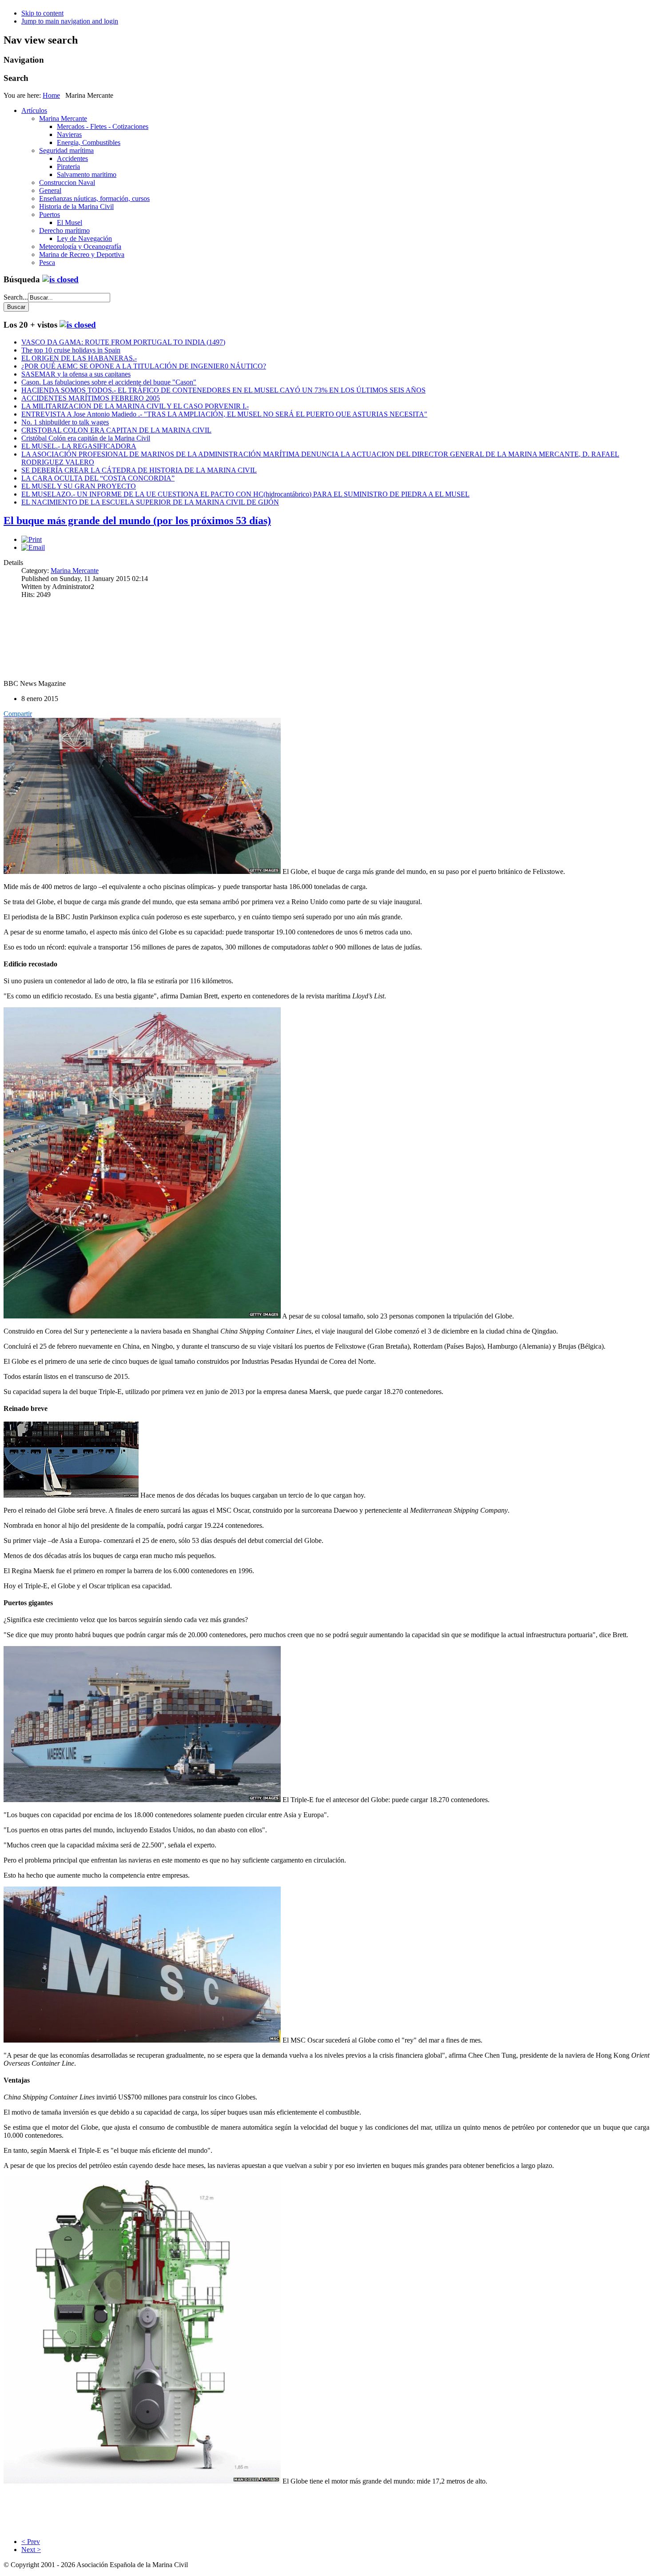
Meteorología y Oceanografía (80, 246)
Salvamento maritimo (87, 174)
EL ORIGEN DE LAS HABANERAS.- (79, 358)
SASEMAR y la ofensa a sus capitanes (76, 374)
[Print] (32, 539)
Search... (16, 297)
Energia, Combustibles (89, 142)
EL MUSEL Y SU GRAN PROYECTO (79, 486)
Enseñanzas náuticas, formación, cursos (94, 198)
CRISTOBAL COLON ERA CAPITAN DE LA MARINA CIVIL (116, 430)
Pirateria (68, 166)
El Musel (70, 222)
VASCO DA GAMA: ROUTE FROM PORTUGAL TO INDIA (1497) (123, 342)
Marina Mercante (63, 118)
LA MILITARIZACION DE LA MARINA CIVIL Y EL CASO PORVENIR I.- (135, 406)
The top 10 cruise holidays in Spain (71, 350)
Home (51, 95)
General (50, 190)
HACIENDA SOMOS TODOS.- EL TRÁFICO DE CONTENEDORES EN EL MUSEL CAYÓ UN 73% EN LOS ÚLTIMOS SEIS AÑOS (223, 390)
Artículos (34, 110)
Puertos (50, 214)
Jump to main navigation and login (70, 21)
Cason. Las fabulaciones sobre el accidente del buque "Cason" (109, 382)
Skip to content (42, 13)
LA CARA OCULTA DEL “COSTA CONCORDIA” (98, 478)
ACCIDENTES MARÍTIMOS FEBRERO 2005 (91, 398)
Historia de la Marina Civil (76, 206)
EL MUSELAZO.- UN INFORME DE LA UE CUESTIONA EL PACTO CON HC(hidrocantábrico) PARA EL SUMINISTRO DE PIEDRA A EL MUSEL (245, 494)
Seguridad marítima (66, 150)
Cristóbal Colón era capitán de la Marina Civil (86, 438)
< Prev (31, 2542)
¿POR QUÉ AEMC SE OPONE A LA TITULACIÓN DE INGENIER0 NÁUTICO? (144, 366)
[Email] (33, 547)
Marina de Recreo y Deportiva (82, 254)
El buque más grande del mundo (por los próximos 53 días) (137, 521)
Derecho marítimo (64, 230)
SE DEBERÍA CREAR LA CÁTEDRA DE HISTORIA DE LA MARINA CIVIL (139, 470)
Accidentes (72, 158)
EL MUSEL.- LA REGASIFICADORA (79, 446)
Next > (31, 2550)
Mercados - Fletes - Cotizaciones (103, 126)
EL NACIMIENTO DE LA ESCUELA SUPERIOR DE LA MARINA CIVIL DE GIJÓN (150, 502)
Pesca (47, 262)
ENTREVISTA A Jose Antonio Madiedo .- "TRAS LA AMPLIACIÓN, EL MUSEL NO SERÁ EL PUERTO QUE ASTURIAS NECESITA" (224, 414)
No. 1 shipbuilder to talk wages (65, 422)
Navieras (69, 134)
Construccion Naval (67, 182)
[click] (60, 279)
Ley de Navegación (84, 238)
